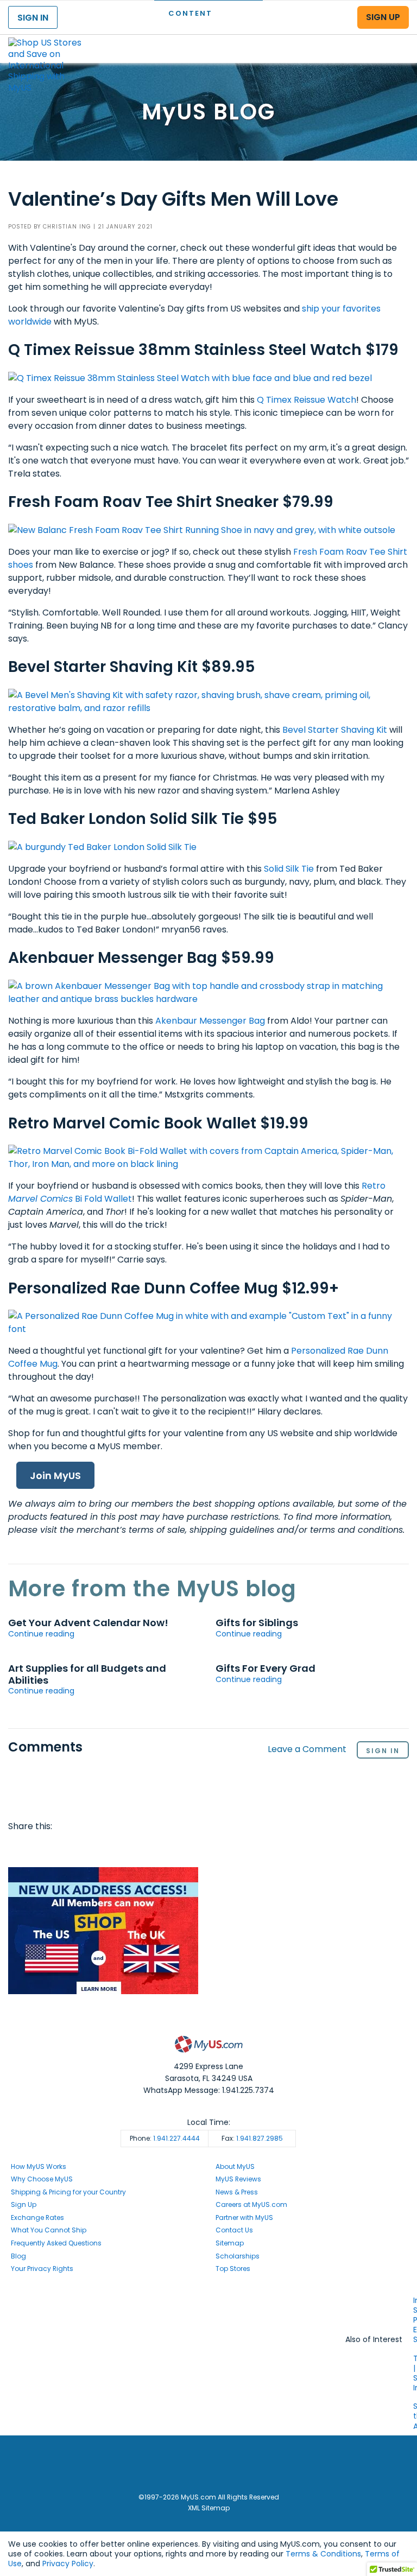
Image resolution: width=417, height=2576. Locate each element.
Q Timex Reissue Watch (307, 400)
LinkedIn (143, 1848)
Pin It (102, 1848)
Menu (399, 40)
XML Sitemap (209, 2508)
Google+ (123, 1848)
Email (81, 1848)
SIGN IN (33, 18)
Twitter (40, 1848)
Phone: (165, 2138)
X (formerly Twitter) (208, 2321)
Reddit (60, 1848)
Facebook (18, 1848)
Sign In (383, 1751)
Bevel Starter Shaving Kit (335, 730)
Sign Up (24, 2204)
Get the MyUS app (209, 2331)
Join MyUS (55, 1476)
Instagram (208, 2310)
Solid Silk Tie (289, 869)
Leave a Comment (307, 1750)
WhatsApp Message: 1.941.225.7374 (209, 2090)
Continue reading (41, 1634)
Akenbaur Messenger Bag (210, 1021)
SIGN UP (383, 17)
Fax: (252, 2138)
